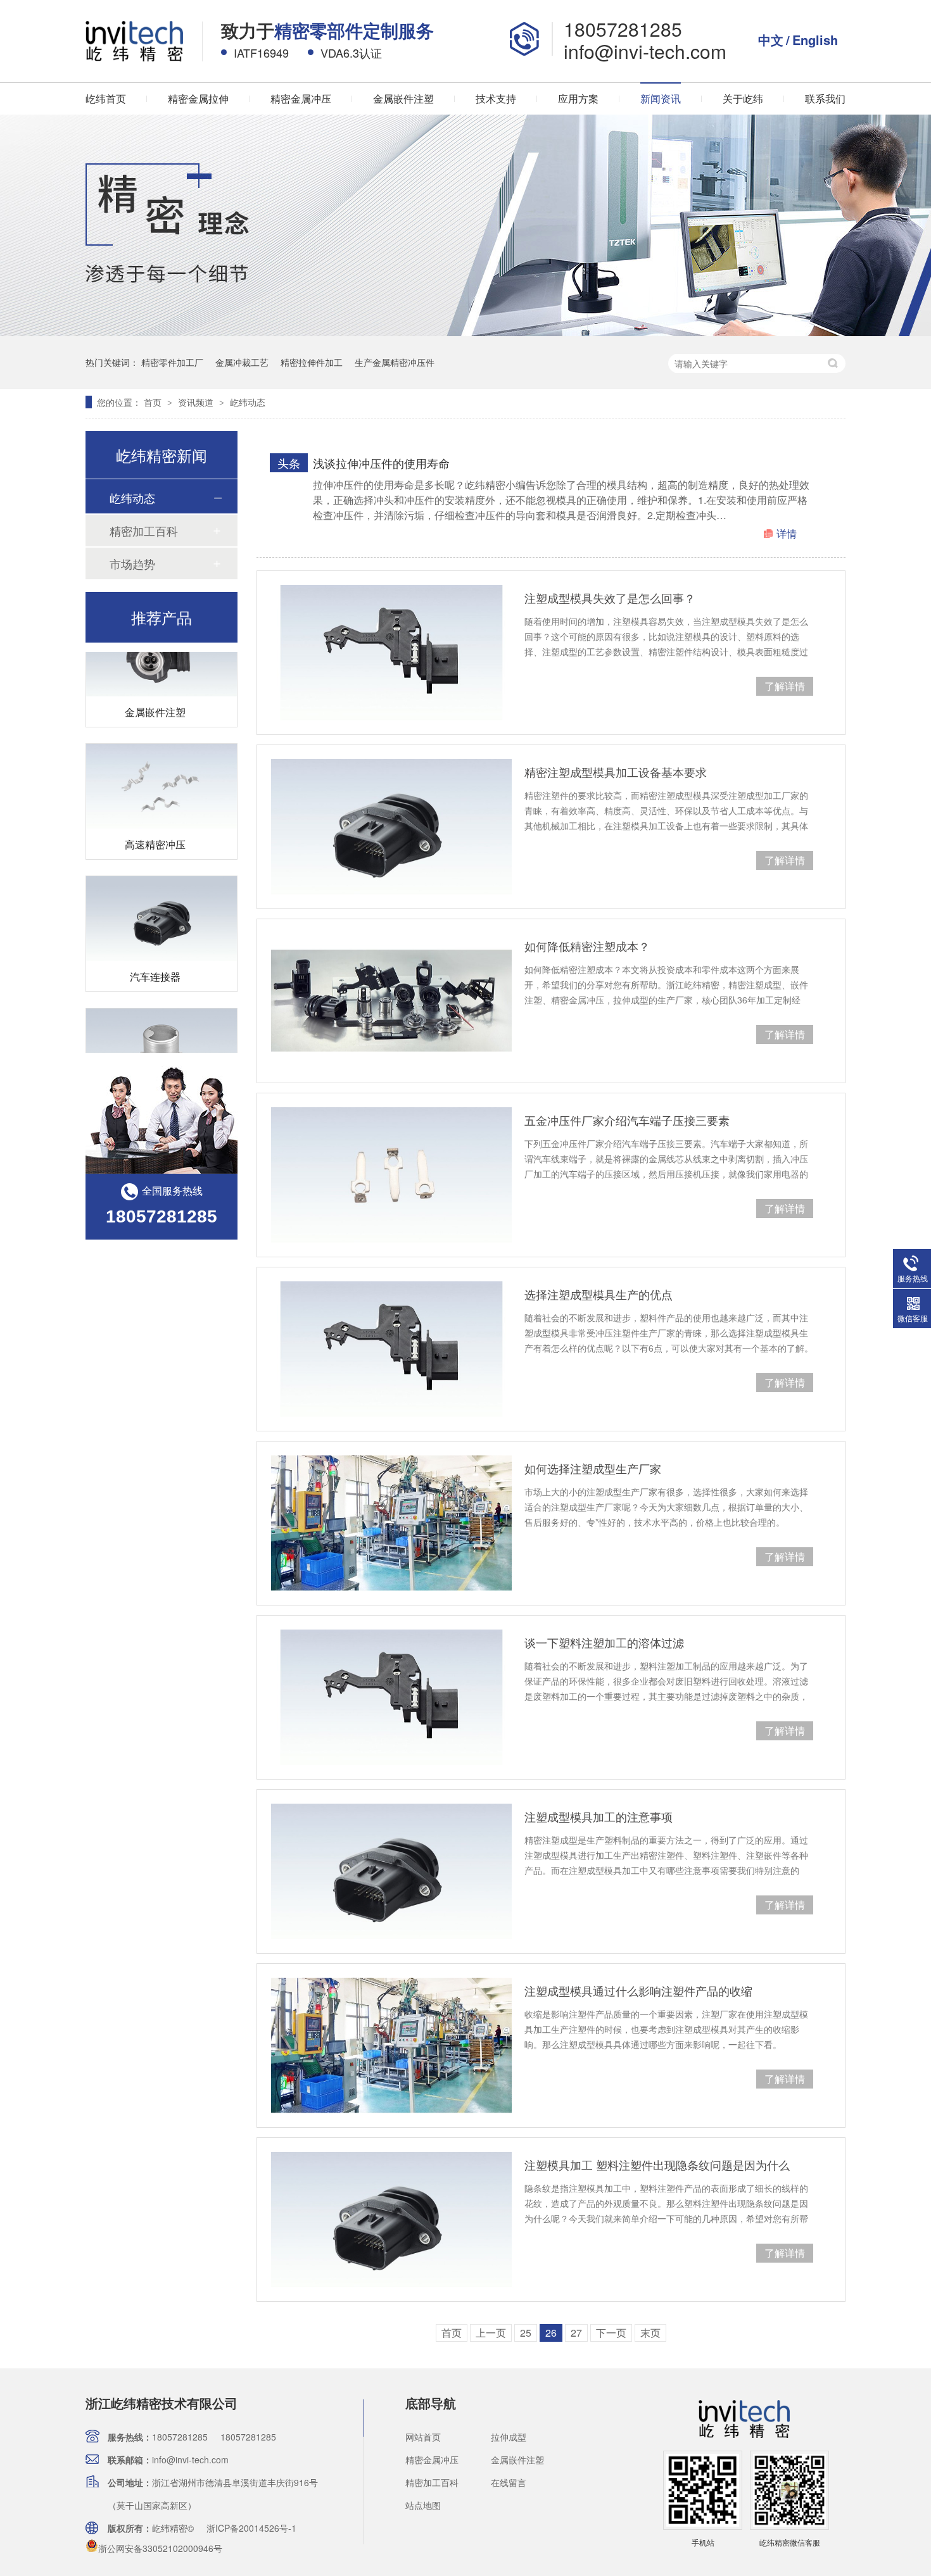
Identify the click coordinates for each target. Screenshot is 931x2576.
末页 (650, 2333)
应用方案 (578, 98)
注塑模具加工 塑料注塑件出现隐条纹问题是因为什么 (657, 2164)
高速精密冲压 (155, 824)
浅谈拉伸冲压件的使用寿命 (381, 463)
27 (576, 2333)
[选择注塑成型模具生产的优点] (391, 1349)
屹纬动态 (248, 402)
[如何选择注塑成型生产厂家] (391, 1523)
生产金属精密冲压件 (395, 362)
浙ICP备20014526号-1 (251, 2528)
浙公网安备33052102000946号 (160, 2548)
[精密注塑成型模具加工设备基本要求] (391, 827)
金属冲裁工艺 (242, 362)
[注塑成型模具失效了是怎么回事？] (391, 653)
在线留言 (509, 2482)
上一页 (491, 2333)
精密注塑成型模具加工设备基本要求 (616, 772)
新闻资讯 (661, 98)
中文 (771, 40)
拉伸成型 (509, 2437)
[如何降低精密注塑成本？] (391, 1001)
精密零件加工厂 (172, 362)
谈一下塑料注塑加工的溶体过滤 (604, 1642)
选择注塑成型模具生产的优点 (598, 1294)
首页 (154, 402)
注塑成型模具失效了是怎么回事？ (610, 598)
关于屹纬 (743, 98)
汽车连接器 (155, 956)
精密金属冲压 (301, 98)
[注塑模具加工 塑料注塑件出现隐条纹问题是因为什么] (391, 2220)
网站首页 (423, 2437)
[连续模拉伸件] (161, 1031)
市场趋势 (132, 563)
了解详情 (785, 686)
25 (526, 2333)
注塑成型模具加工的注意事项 (598, 1816)
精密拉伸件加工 (312, 362)
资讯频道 (197, 402)
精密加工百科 (144, 531)
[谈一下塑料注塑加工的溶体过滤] (391, 1697)
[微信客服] (789, 2523)
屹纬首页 (106, 98)
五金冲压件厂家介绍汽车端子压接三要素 (627, 1120)
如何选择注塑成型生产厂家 (593, 1468)
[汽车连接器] (161, 898)
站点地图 (423, 2505)
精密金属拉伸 (198, 98)
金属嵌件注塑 (403, 98)
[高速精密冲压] (161, 766)
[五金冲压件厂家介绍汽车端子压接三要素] (391, 1175)
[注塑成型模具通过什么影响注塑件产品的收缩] (391, 2045)
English (815, 40)
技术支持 (496, 98)
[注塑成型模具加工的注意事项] (391, 1871)
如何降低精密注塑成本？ (587, 946)
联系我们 (825, 98)
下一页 (611, 2333)
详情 (787, 533)
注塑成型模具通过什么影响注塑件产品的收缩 (638, 1990)
